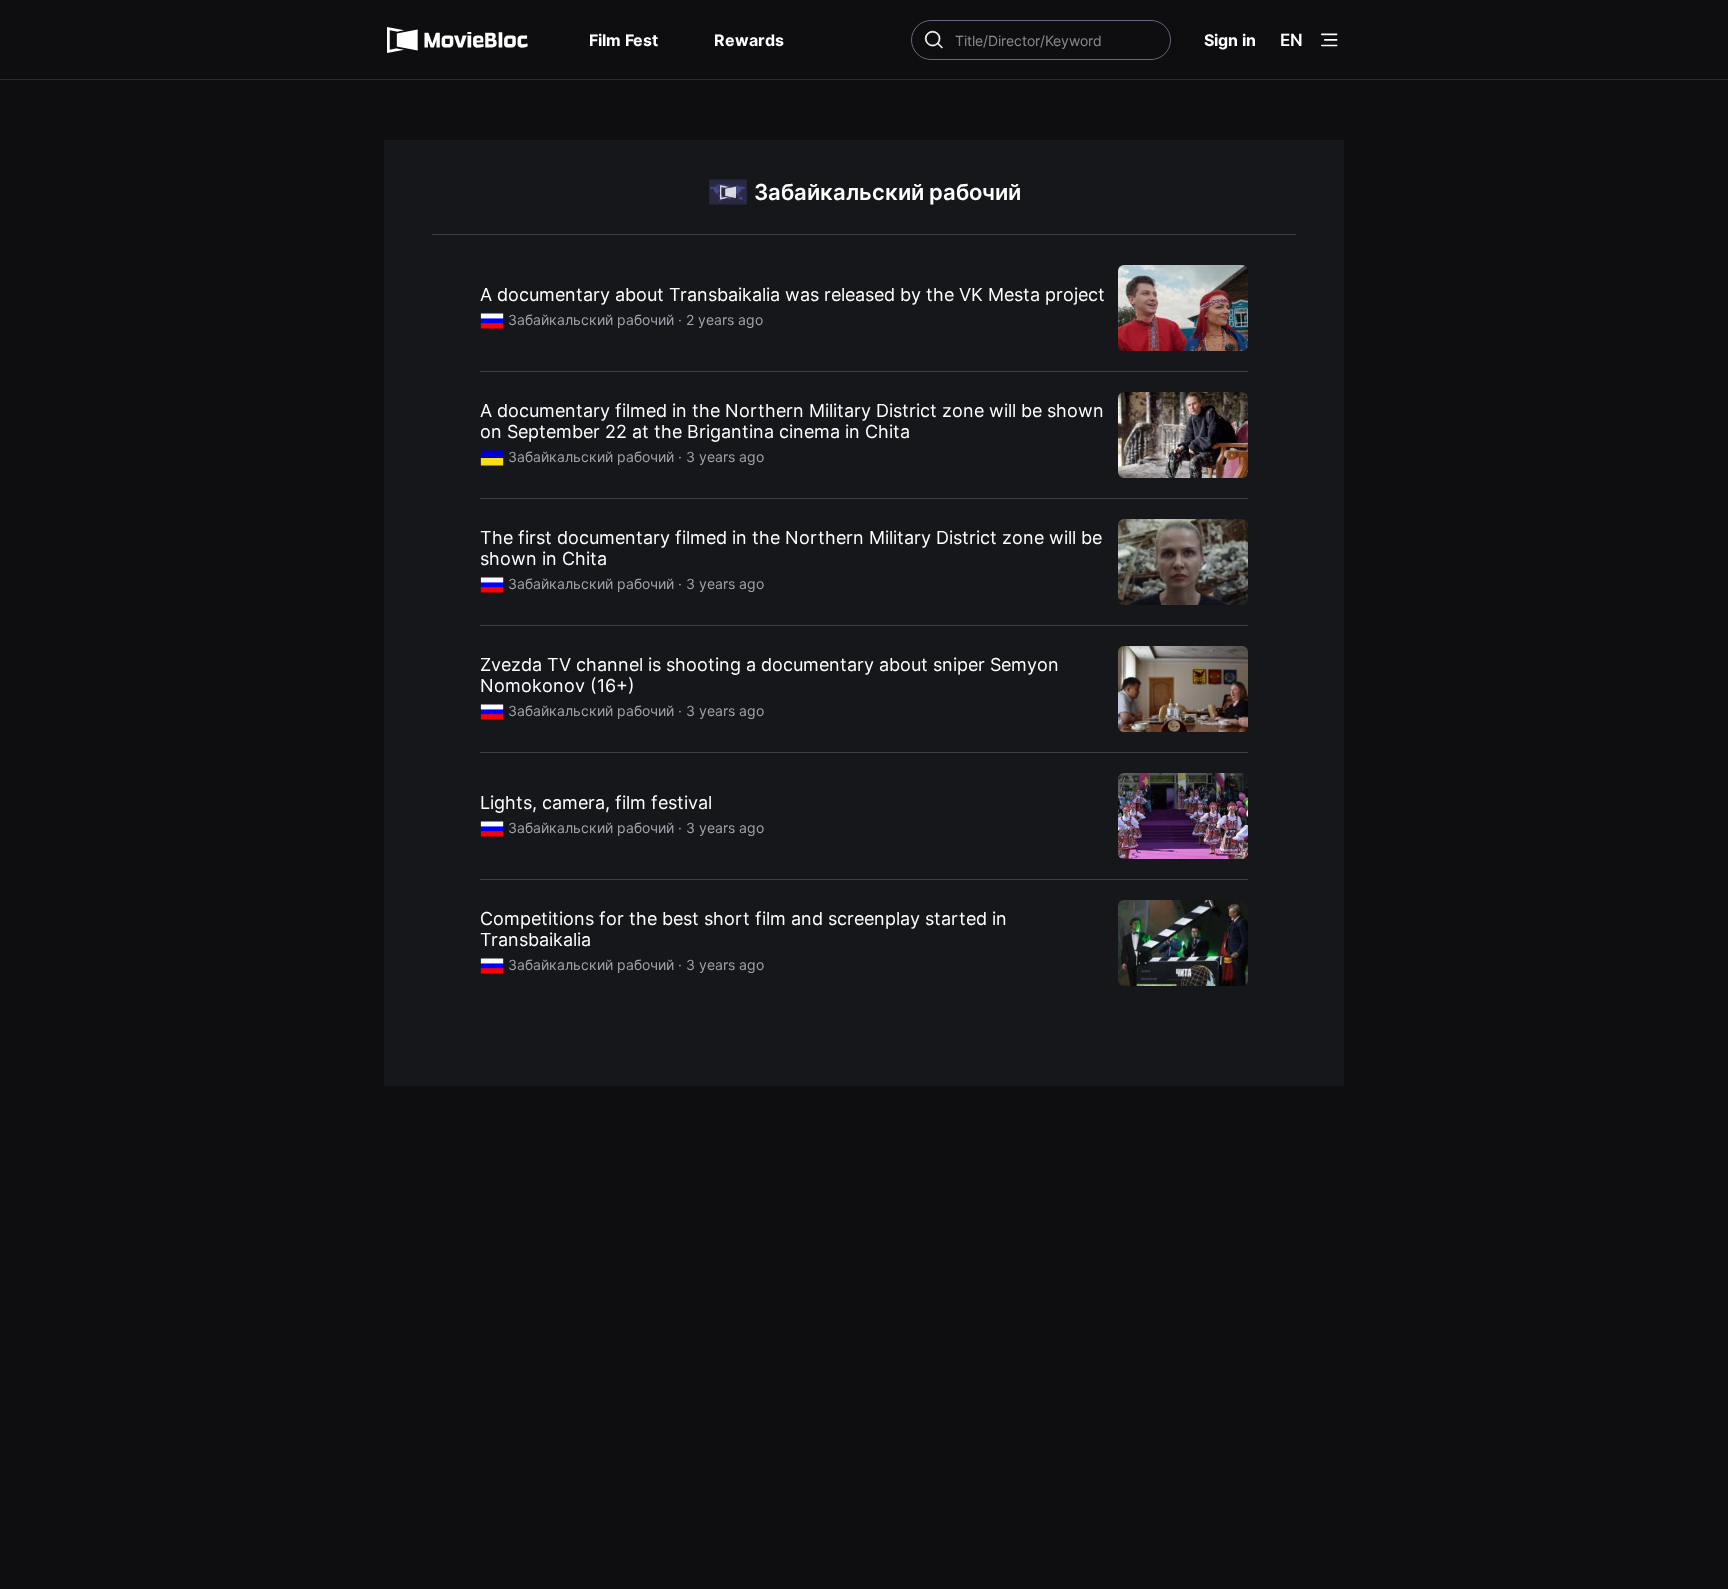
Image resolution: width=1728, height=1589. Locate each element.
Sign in (1230, 40)
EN (1291, 40)
